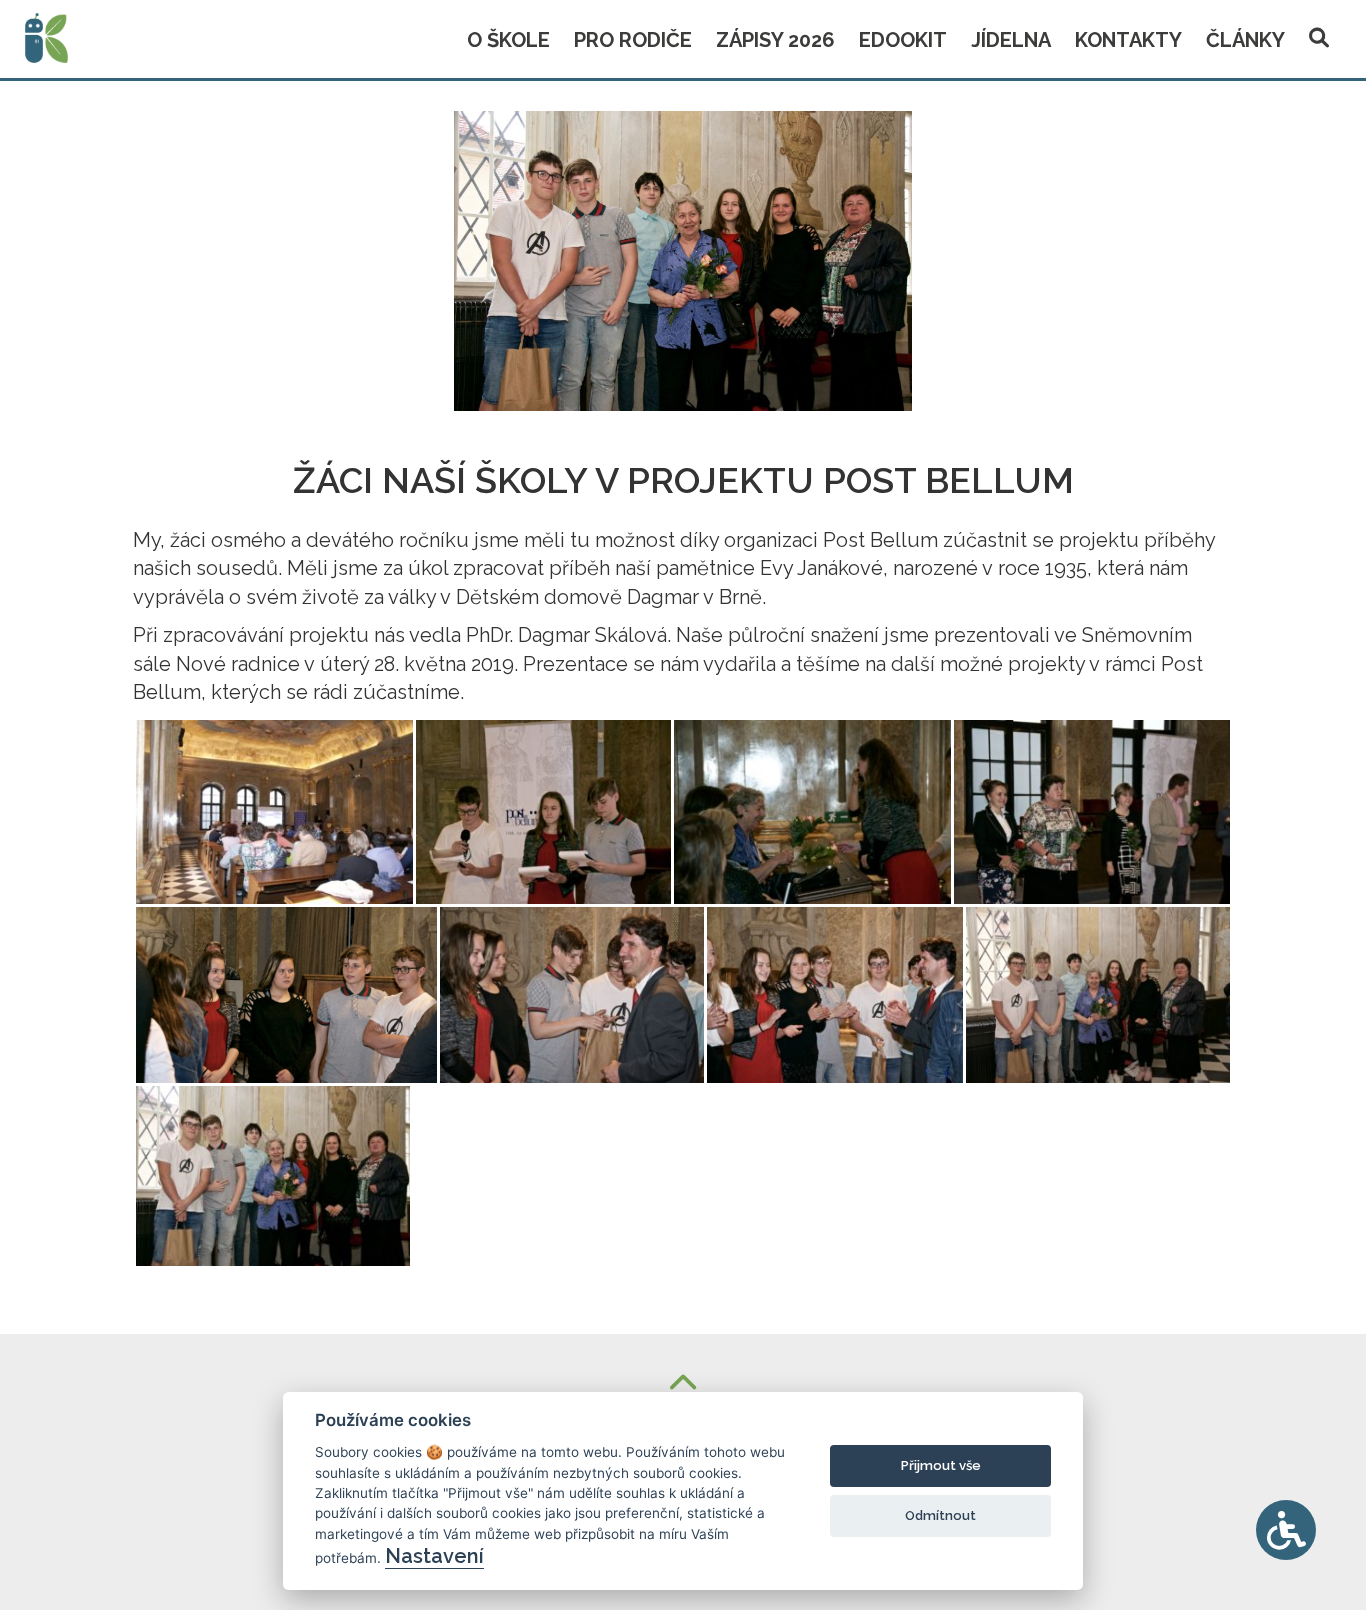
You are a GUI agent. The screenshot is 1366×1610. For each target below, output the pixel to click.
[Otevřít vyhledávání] (1319, 34)
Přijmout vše (941, 1465)
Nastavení (434, 1556)
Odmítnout (940, 1515)
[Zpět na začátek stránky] (683, 1384)
